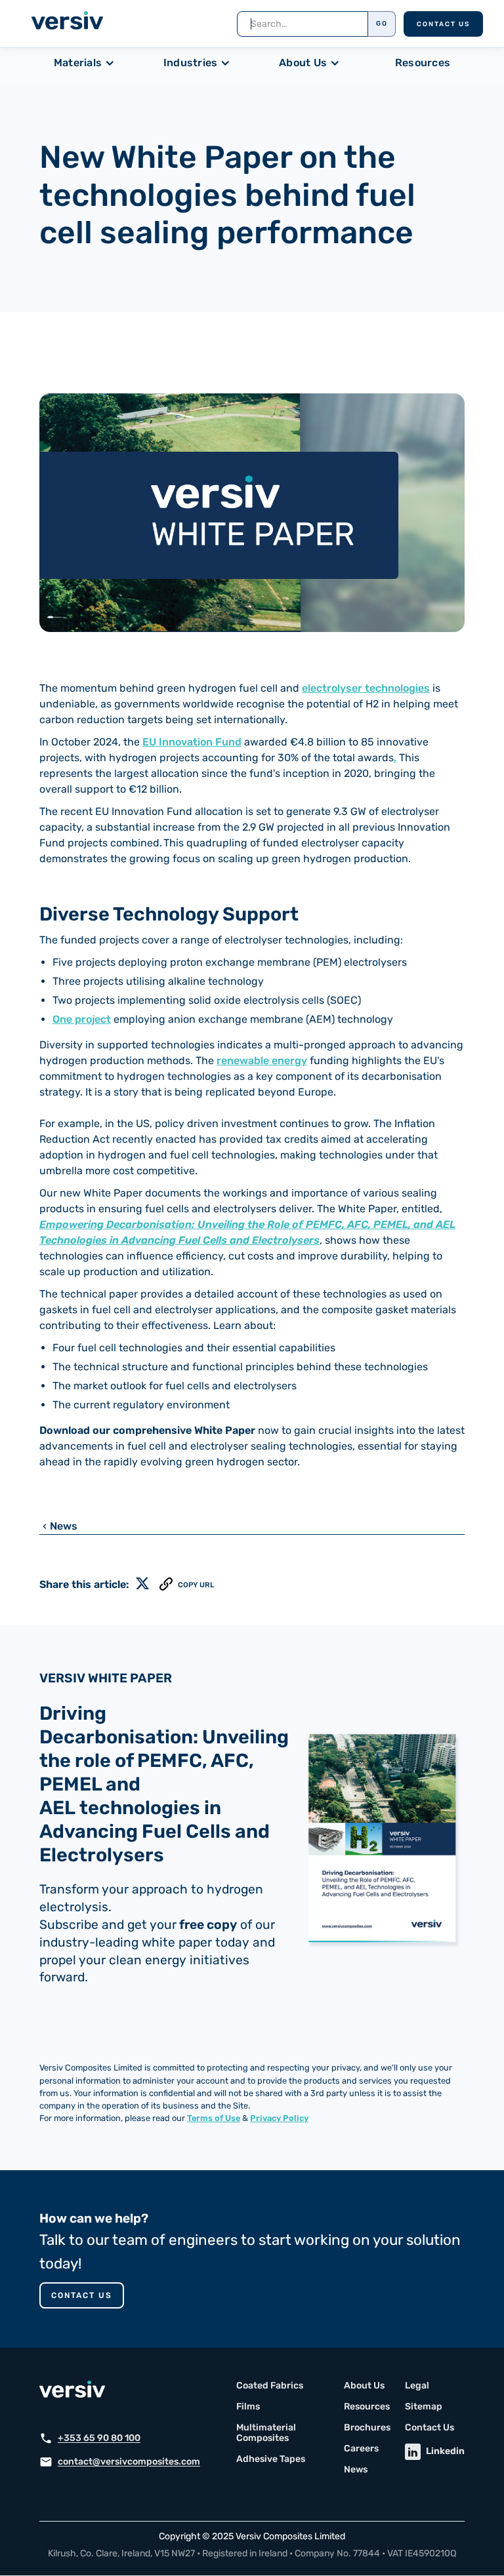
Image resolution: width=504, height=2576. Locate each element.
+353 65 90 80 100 (99, 2438)
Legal (417, 2386)
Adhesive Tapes (271, 2459)
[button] (88, 63)
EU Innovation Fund (192, 742)
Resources (423, 63)
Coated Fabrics (270, 2386)
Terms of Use (214, 2118)
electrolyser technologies (366, 688)
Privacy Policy (279, 2118)
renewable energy (262, 1060)
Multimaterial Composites (266, 2433)
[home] (67, 23)
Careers (361, 2449)
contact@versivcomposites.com (129, 2462)
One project (82, 1019)
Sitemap (424, 2407)
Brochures (367, 2428)
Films (248, 2407)
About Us (364, 2386)
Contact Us (443, 24)
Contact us (82, 2295)
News (356, 2470)
